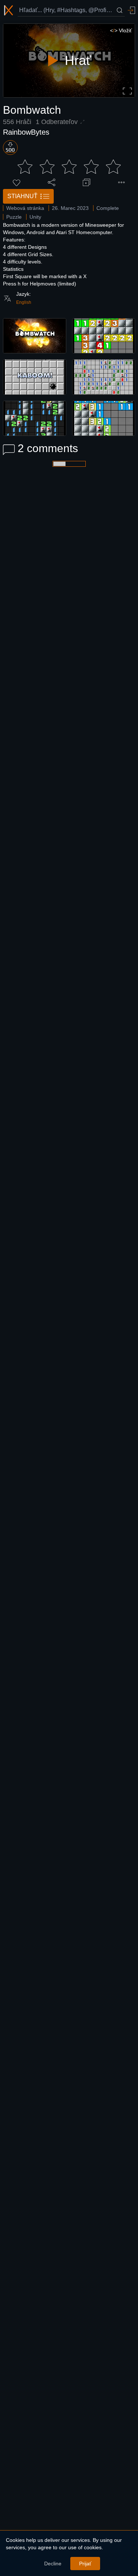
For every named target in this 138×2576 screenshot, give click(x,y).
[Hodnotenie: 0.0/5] (69, 167)
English (24, 302)
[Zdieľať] (52, 182)
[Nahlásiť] (121, 182)
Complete (108, 208)
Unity (35, 217)
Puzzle (14, 217)
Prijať (85, 2564)
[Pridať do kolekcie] (86, 182)
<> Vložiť (121, 30)
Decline (53, 2564)
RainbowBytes (26, 132)
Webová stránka (25, 208)
